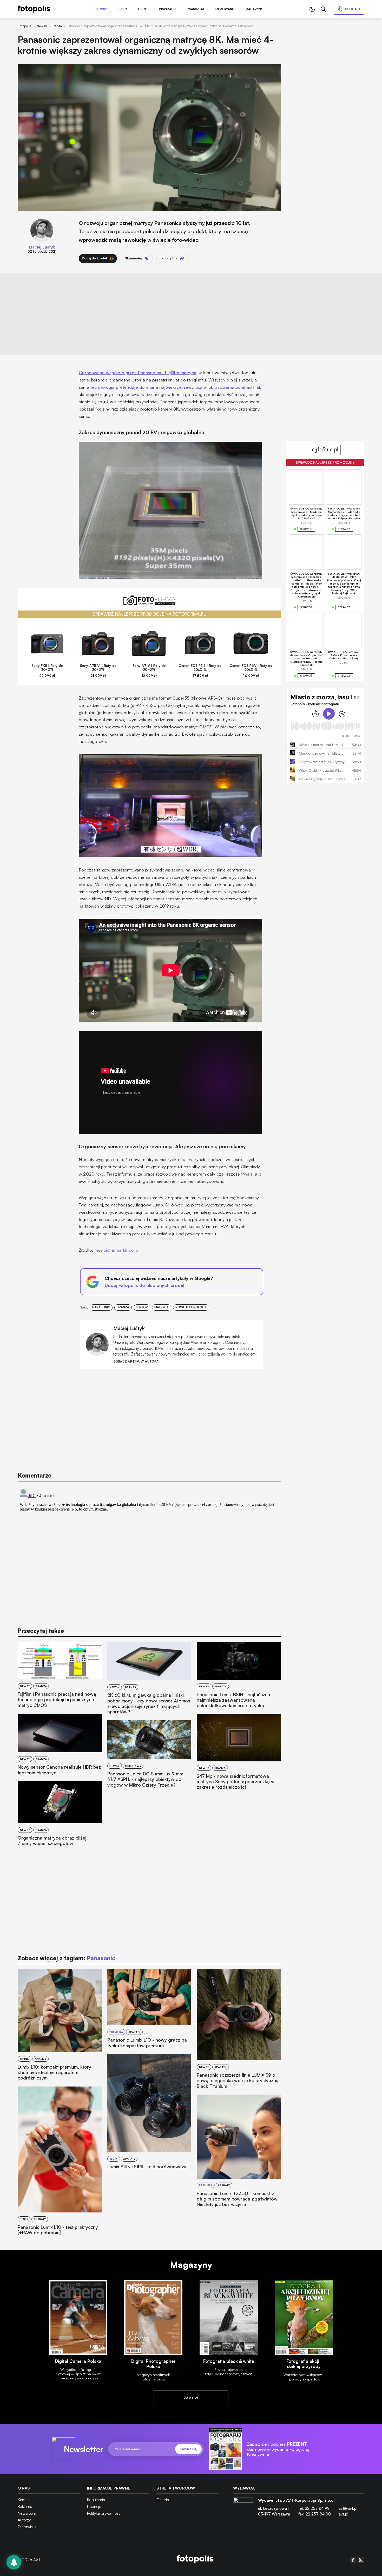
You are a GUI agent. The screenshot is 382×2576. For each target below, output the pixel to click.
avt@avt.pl (348, 2508)
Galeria (163, 2500)
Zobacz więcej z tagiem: (66, 1958)
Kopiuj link (169, 258)
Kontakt (24, 2500)
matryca (162, 1307)
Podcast (353, 9)
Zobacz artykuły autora (136, 1362)
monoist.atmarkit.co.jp (116, 1250)
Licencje (94, 2507)
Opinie (143, 9)
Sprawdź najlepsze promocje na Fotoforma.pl (149, 614)
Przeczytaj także (41, 1631)
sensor (142, 1307)
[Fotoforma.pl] (149, 603)
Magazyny (254, 9)
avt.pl (343, 2514)
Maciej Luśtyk (42, 247)
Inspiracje (168, 9)
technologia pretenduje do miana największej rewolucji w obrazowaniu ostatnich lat (175, 387)
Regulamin (96, 2500)
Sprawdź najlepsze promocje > (325, 462)
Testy (123, 9)
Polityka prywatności (104, 2513)
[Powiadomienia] (14, 2562)
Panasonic (101, 1307)
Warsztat (196, 9)
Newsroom (27, 2513)
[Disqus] (149, 1552)
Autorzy (24, 2520)
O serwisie (27, 2527)
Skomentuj (133, 258)
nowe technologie (191, 1307)
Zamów (191, 2398)
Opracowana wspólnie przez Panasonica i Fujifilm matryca (137, 373)
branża (123, 1307)
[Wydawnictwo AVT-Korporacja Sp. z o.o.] (243, 2509)
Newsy (102, 9)
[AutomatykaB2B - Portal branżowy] (195, 2560)
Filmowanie (225, 9)
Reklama (25, 2507)
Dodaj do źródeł (94, 258)
